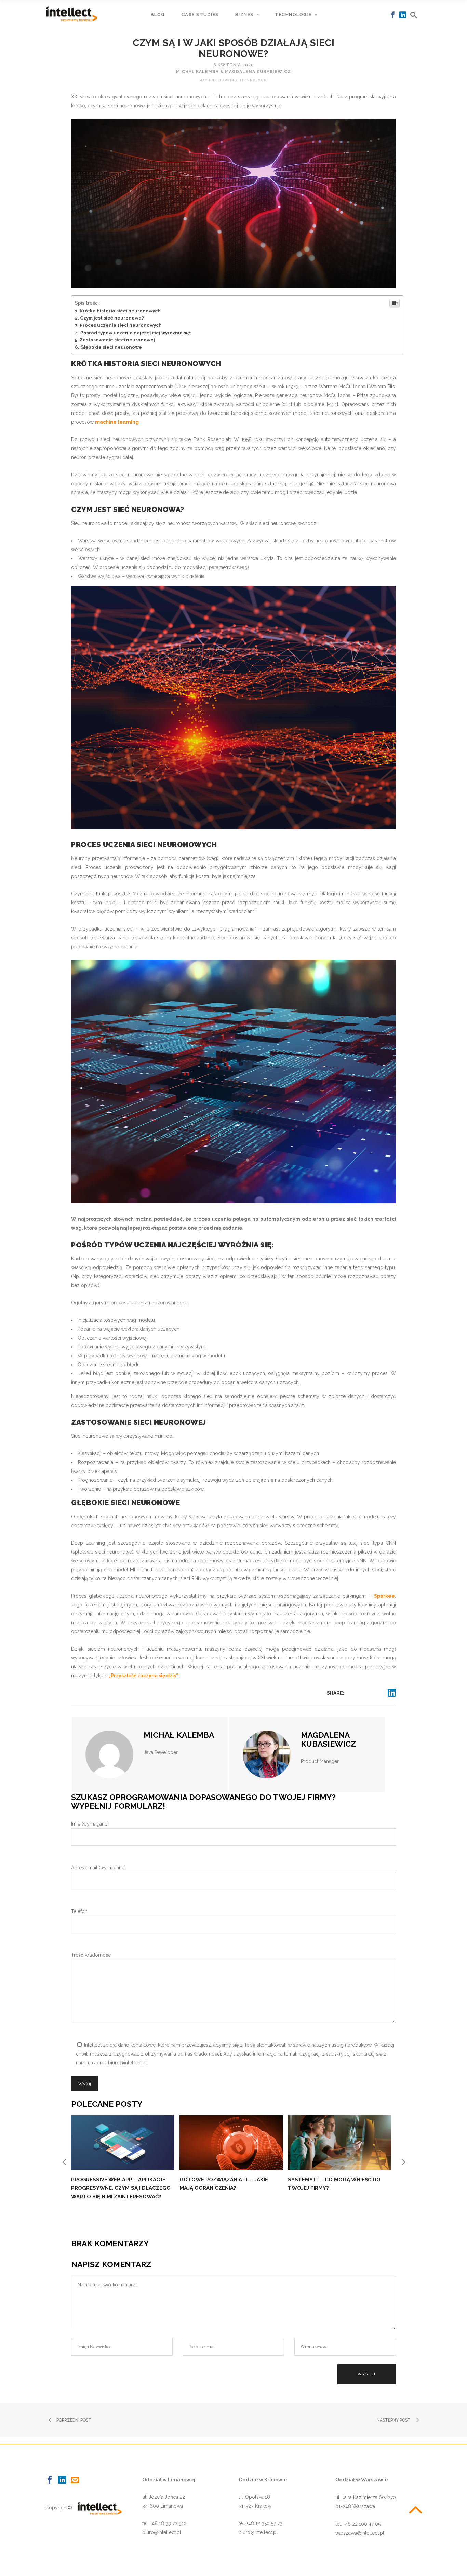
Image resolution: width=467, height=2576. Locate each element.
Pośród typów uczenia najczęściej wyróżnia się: (136, 333)
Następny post (394, 2420)
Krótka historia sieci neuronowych (120, 311)
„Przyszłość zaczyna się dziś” (144, 1676)
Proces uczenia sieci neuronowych (121, 325)
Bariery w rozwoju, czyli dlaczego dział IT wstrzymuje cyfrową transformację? (231, 2188)
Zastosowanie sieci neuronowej (117, 340)
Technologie (253, 80)
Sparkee (384, 1596)
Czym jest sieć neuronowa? (112, 318)
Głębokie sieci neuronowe (111, 347)
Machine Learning (218, 80)
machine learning (117, 422)
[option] (125, 2155)
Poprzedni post (74, 2420)
